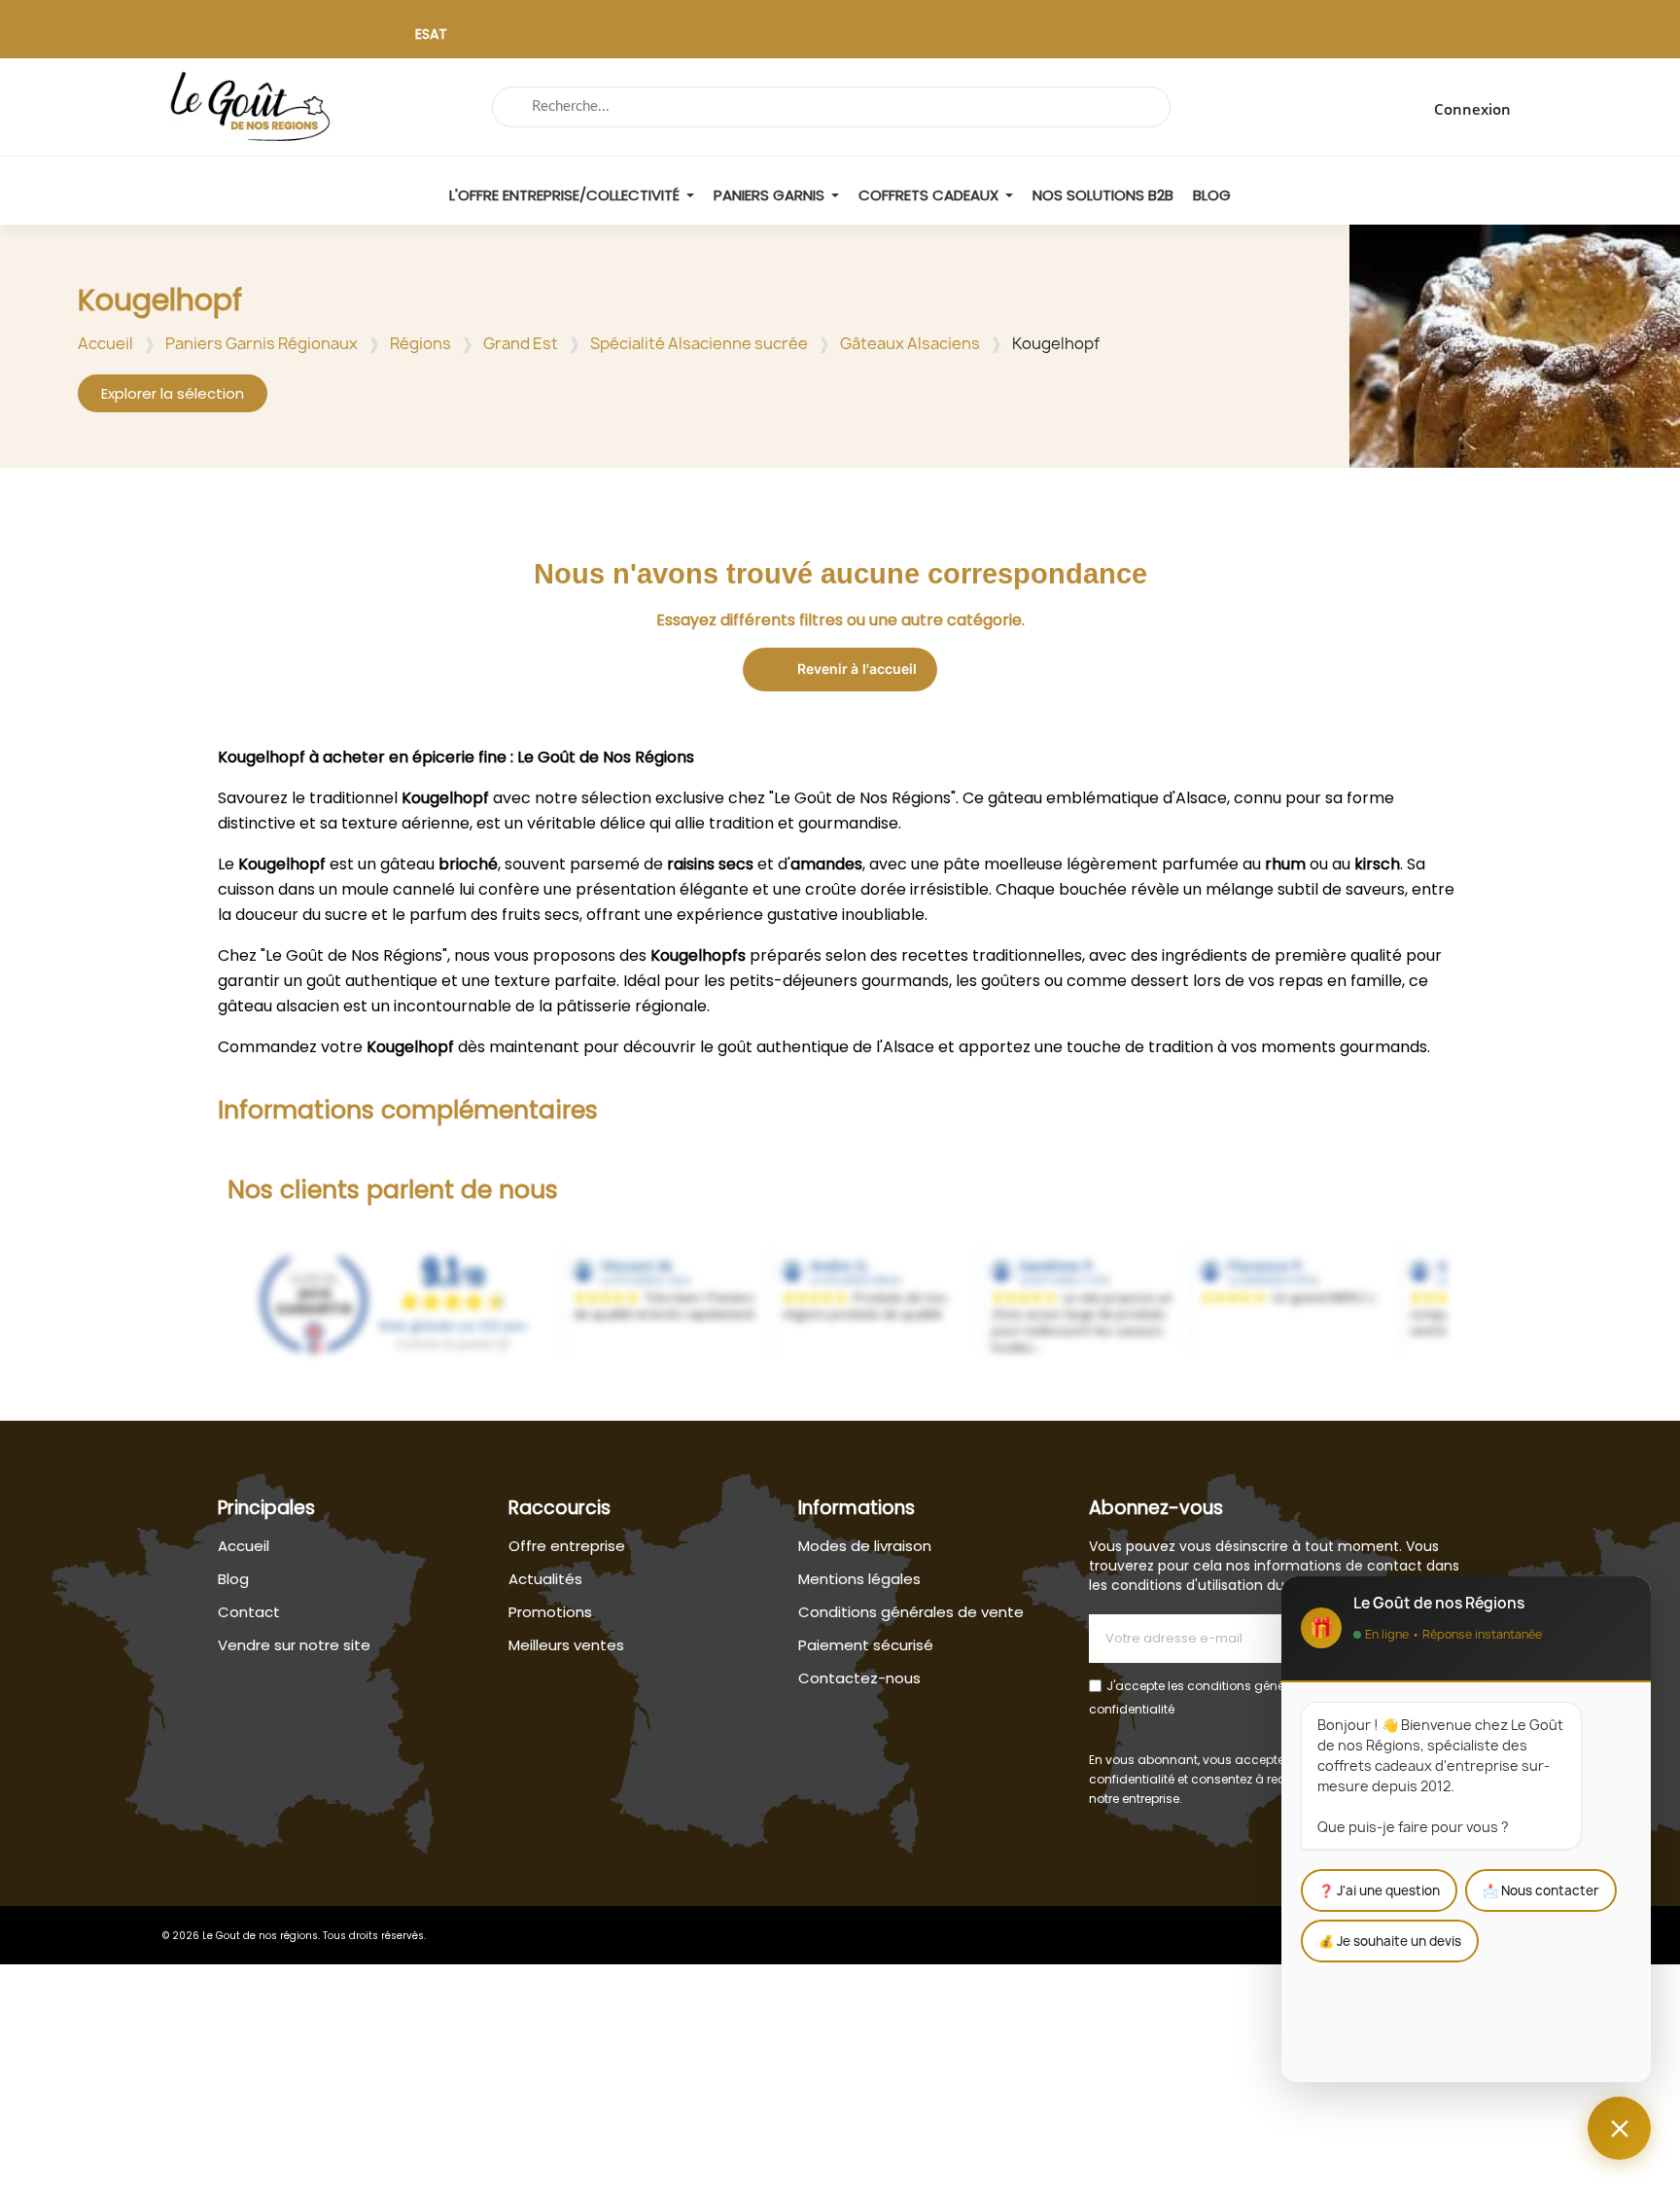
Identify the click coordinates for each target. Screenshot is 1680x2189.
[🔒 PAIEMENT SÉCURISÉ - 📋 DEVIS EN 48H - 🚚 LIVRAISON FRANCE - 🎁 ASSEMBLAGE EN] (840, 39)
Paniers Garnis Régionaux (262, 343)
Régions (420, 343)
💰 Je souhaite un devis (1390, 1941)
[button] (173, 393)
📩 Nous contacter (1541, 1890)
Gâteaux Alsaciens (910, 343)
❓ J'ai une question (1379, 1890)
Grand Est (521, 343)
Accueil (105, 343)
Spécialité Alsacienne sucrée (699, 343)
